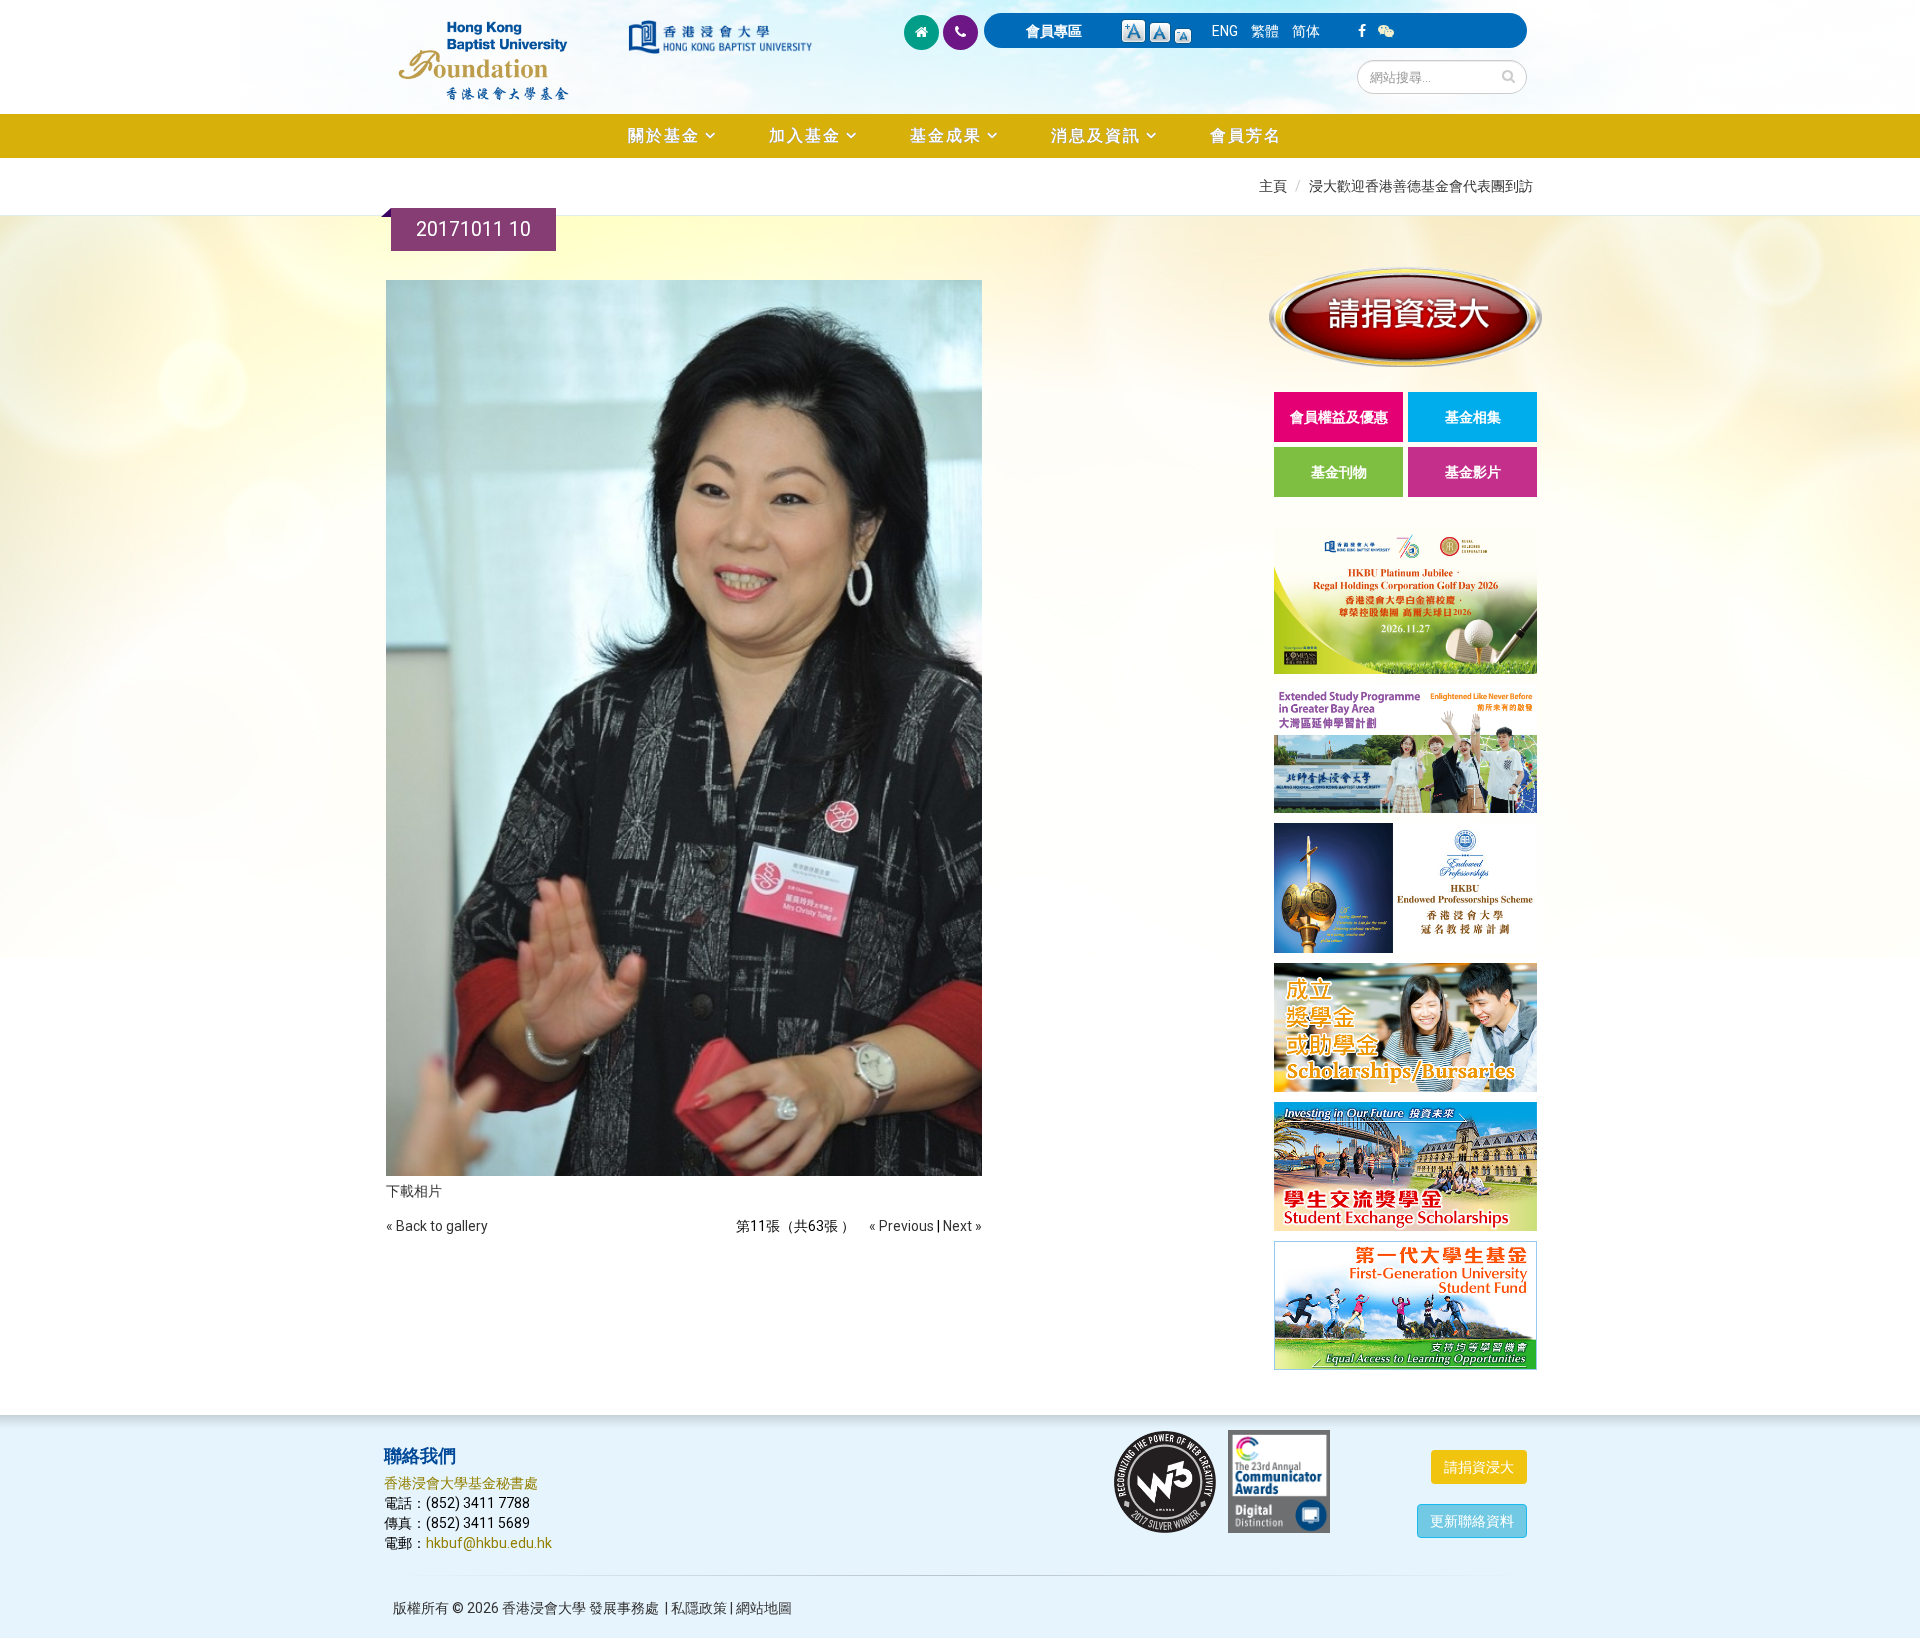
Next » (962, 1226)
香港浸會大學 (544, 1608)
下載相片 (414, 1191)
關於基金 (664, 135)
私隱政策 (699, 1608)
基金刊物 (1339, 472)
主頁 (1273, 186)
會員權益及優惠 (1339, 417)
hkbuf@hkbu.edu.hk (489, 1543)
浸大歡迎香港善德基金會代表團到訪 (1421, 186)
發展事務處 (624, 1608)
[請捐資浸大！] (1405, 316)
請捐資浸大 (1479, 1467)
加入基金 (805, 135)
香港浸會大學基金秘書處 (461, 1483)
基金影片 (1473, 472)
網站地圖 (764, 1608)
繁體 (1265, 31)
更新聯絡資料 (1472, 1521)
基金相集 (1473, 417)
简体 (1306, 31)
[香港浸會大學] (720, 37)
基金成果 (946, 135)
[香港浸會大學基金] (504, 50)
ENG (1225, 31)
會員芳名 (1246, 135)
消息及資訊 (1096, 135)
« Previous (901, 1226)
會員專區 (1054, 31)
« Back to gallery (437, 1226)
